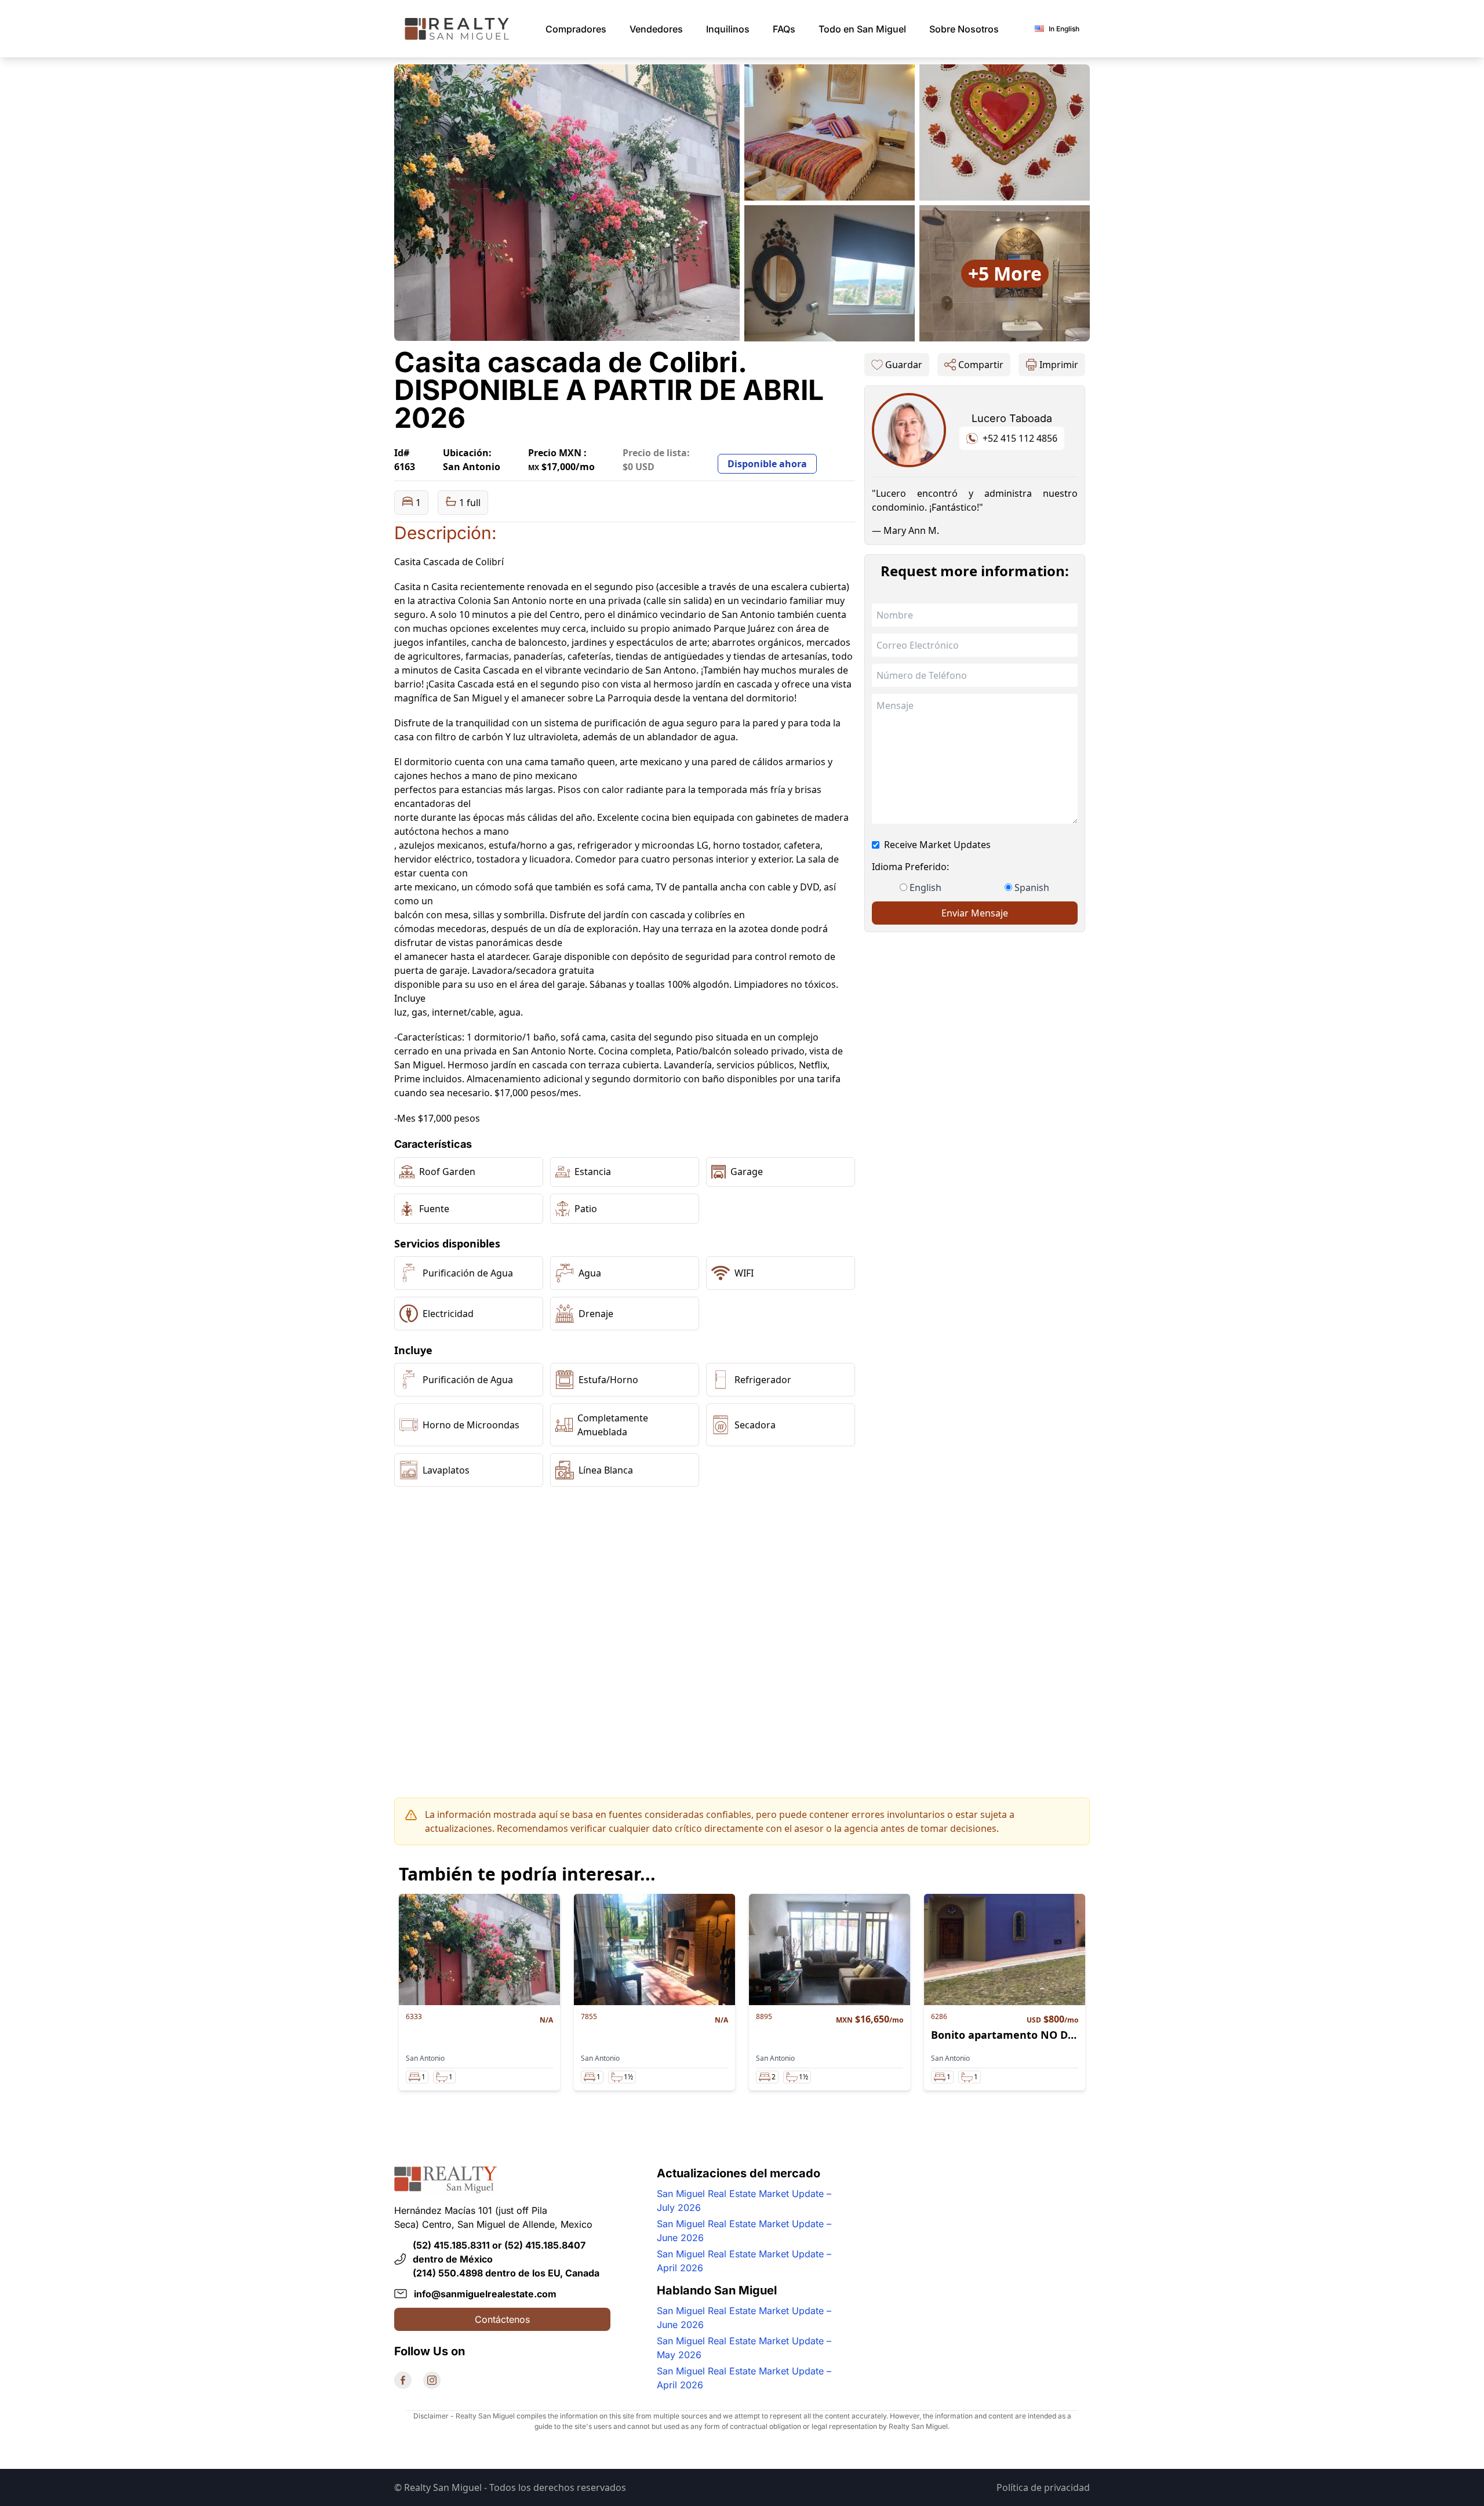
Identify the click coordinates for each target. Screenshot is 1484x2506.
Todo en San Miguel (862, 29)
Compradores (576, 29)
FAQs (784, 29)
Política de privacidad (1043, 2487)
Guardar (904, 365)
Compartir (981, 365)
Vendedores (656, 29)
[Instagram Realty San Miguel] (432, 2380)
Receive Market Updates (937, 845)
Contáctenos (502, 2319)
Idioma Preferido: (910, 867)
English (925, 888)
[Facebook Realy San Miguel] (403, 2380)
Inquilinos (728, 29)
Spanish (1032, 888)
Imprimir (1059, 365)
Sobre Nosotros (964, 29)
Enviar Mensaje (975, 913)
